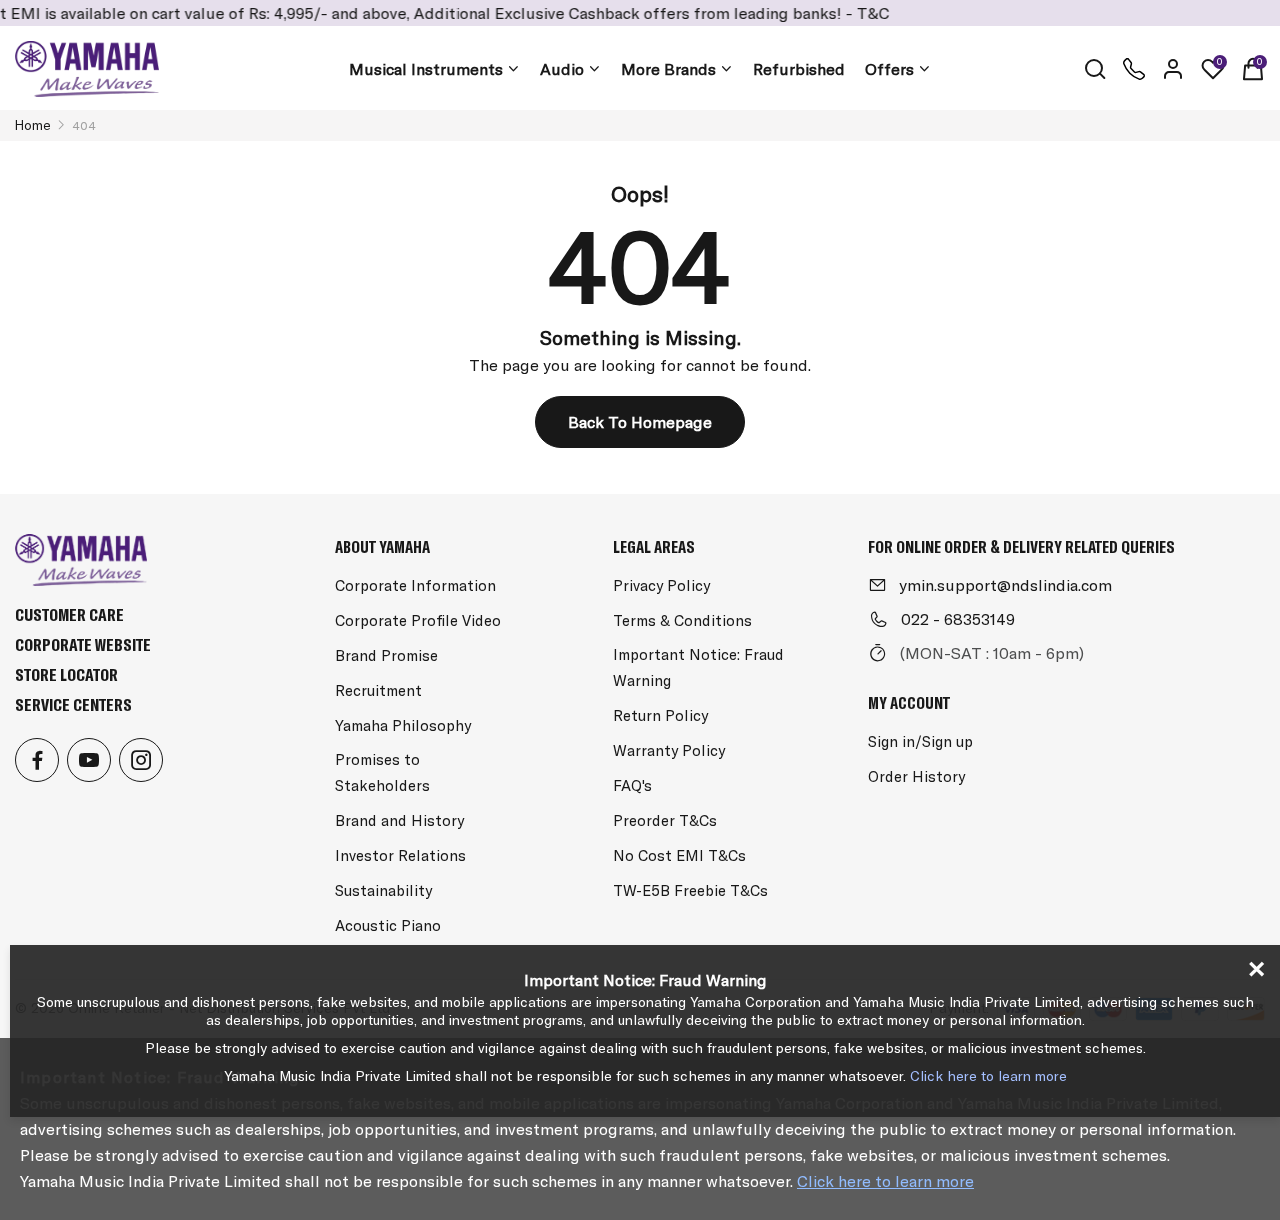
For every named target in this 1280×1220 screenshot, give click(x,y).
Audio (562, 69)
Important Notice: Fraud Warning (698, 667)
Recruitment (378, 690)
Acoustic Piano (388, 925)
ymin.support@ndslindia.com (1005, 585)
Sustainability (383, 890)
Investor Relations (400, 855)
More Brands (668, 69)
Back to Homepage (640, 422)
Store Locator (66, 674)
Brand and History (399, 820)
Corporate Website (83, 644)
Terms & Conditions (682, 620)
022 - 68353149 (958, 619)
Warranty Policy (669, 750)
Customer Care (69, 614)
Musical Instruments (426, 69)
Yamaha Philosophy (403, 725)
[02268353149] (1134, 69)
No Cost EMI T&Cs (679, 855)
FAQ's (632, 785)
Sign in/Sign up (920, 741)
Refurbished (799, 69)
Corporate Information (415, 585)
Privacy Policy (661, 585)
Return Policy (660, 715)
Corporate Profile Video (418, 620)
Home (33, 125)
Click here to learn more (885, 1181)
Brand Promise (386, 655)
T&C (852, 13)
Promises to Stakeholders (382, 772)
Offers (889, 69)
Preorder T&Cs (665, 820)
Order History (916, 776)
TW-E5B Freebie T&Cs (690, 890)
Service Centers (73, 704)
